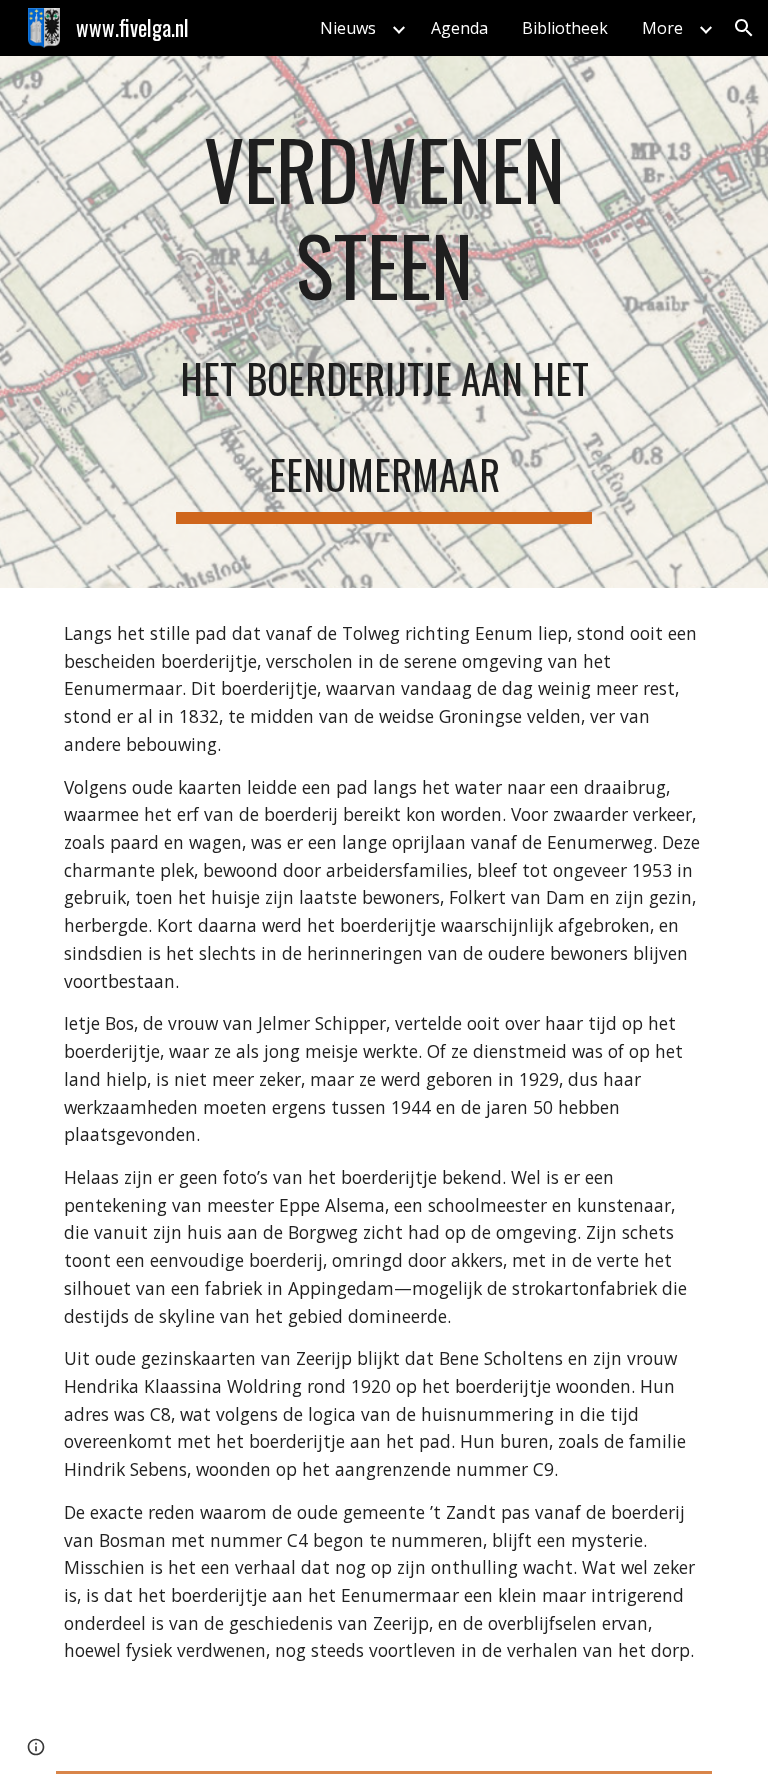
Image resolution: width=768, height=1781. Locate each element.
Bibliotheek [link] (565, 28)
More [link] (662, 28)
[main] (383, 322)
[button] (744, 28)
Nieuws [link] (348, 28)
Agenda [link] (459, 28)
